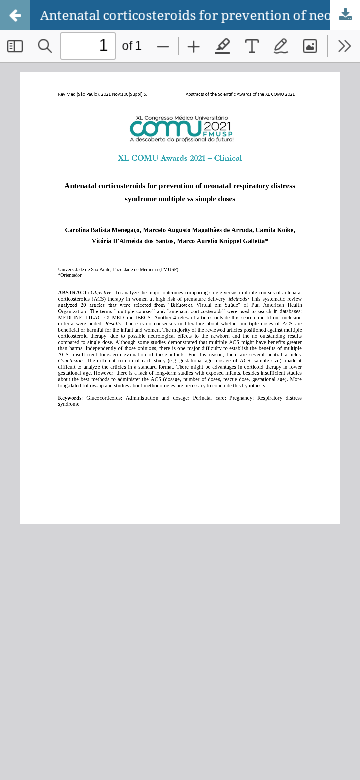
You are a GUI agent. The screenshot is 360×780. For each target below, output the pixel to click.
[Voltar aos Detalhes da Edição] (15, 15)
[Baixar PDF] (345, 15)
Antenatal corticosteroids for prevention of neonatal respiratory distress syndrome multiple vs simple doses (200, 15)
